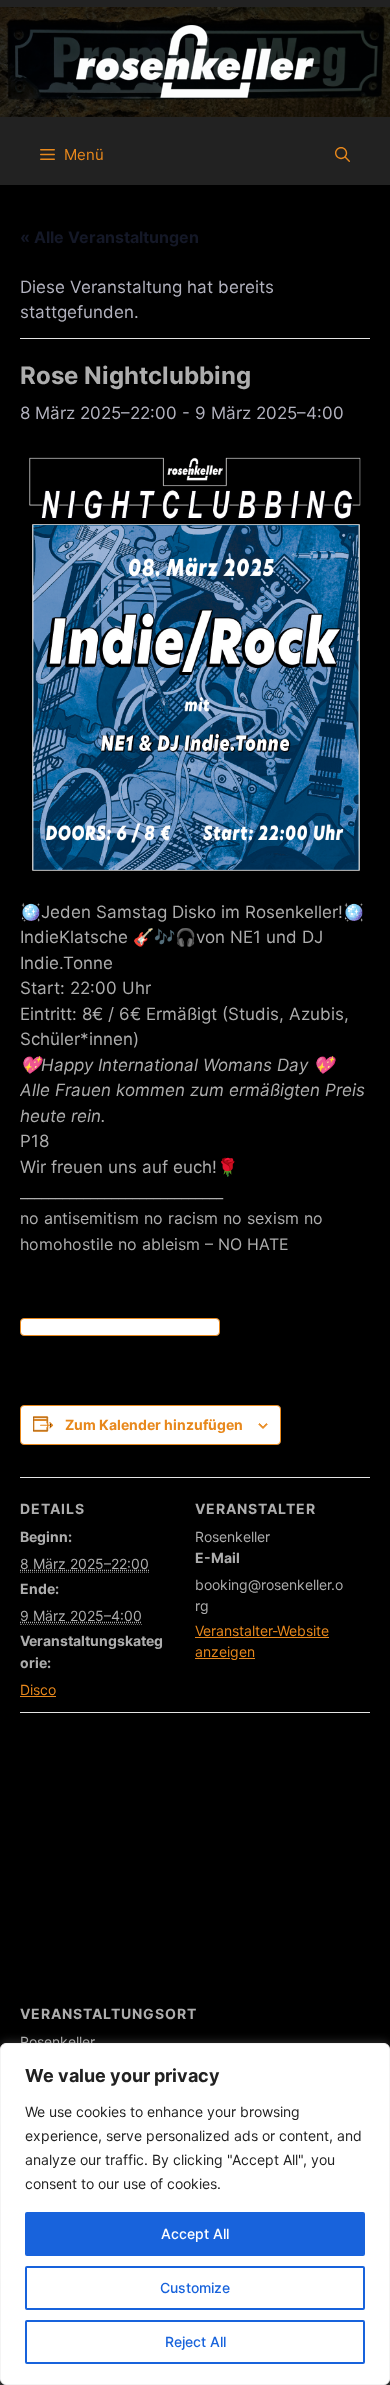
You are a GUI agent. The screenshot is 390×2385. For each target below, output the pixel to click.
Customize (195, 2287)
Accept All (195, 2233)
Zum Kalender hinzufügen (154, 1424)
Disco (38, 1689)
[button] (342, 155)
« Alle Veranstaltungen (109, 237)
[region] (195, 2214)
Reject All (195, 2341)
